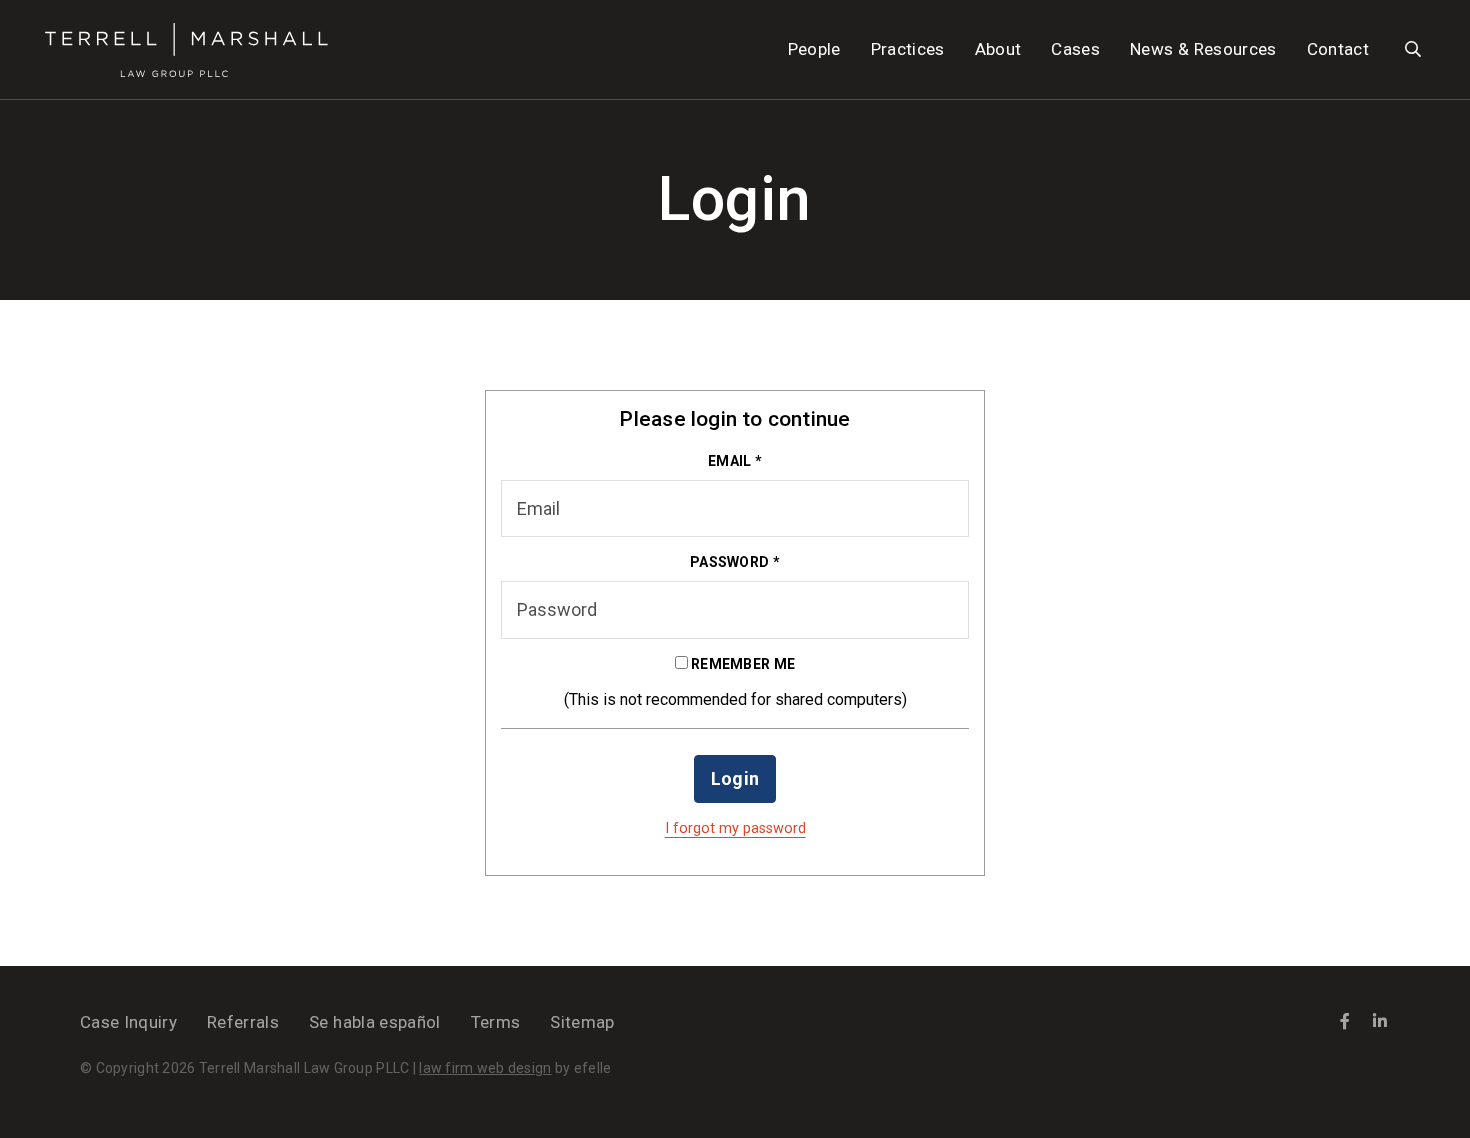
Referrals (243, 1022)
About (998, 49)
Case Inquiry (128, 1022)
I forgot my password (735, 828)
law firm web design (485, 1068)
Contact (1338, 49)
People (814, 49)
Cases (1075, 49)
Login (735, 778)
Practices (908, 49)
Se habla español (374, 1022)
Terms (496, 1022)
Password (735, 562)
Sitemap (582, 1022)
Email (735, 461)
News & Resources (1203, 49)
